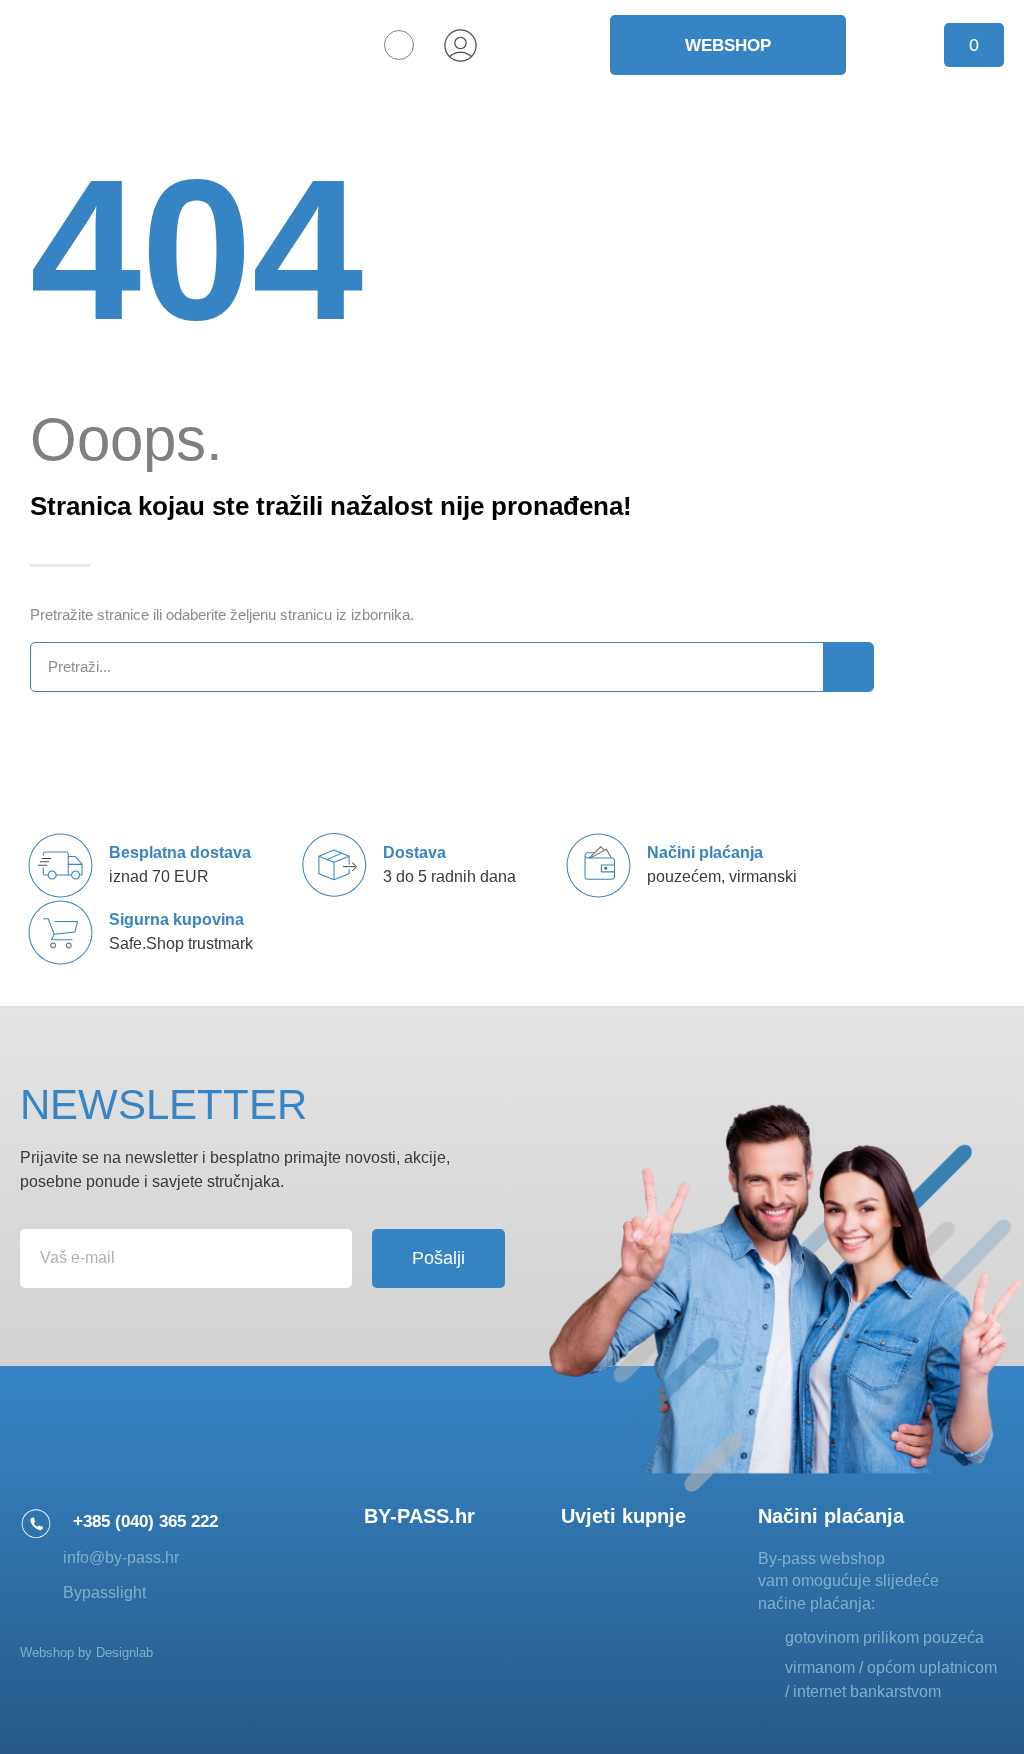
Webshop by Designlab (86, 1652)
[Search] (848, 667)
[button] (399, 45)
